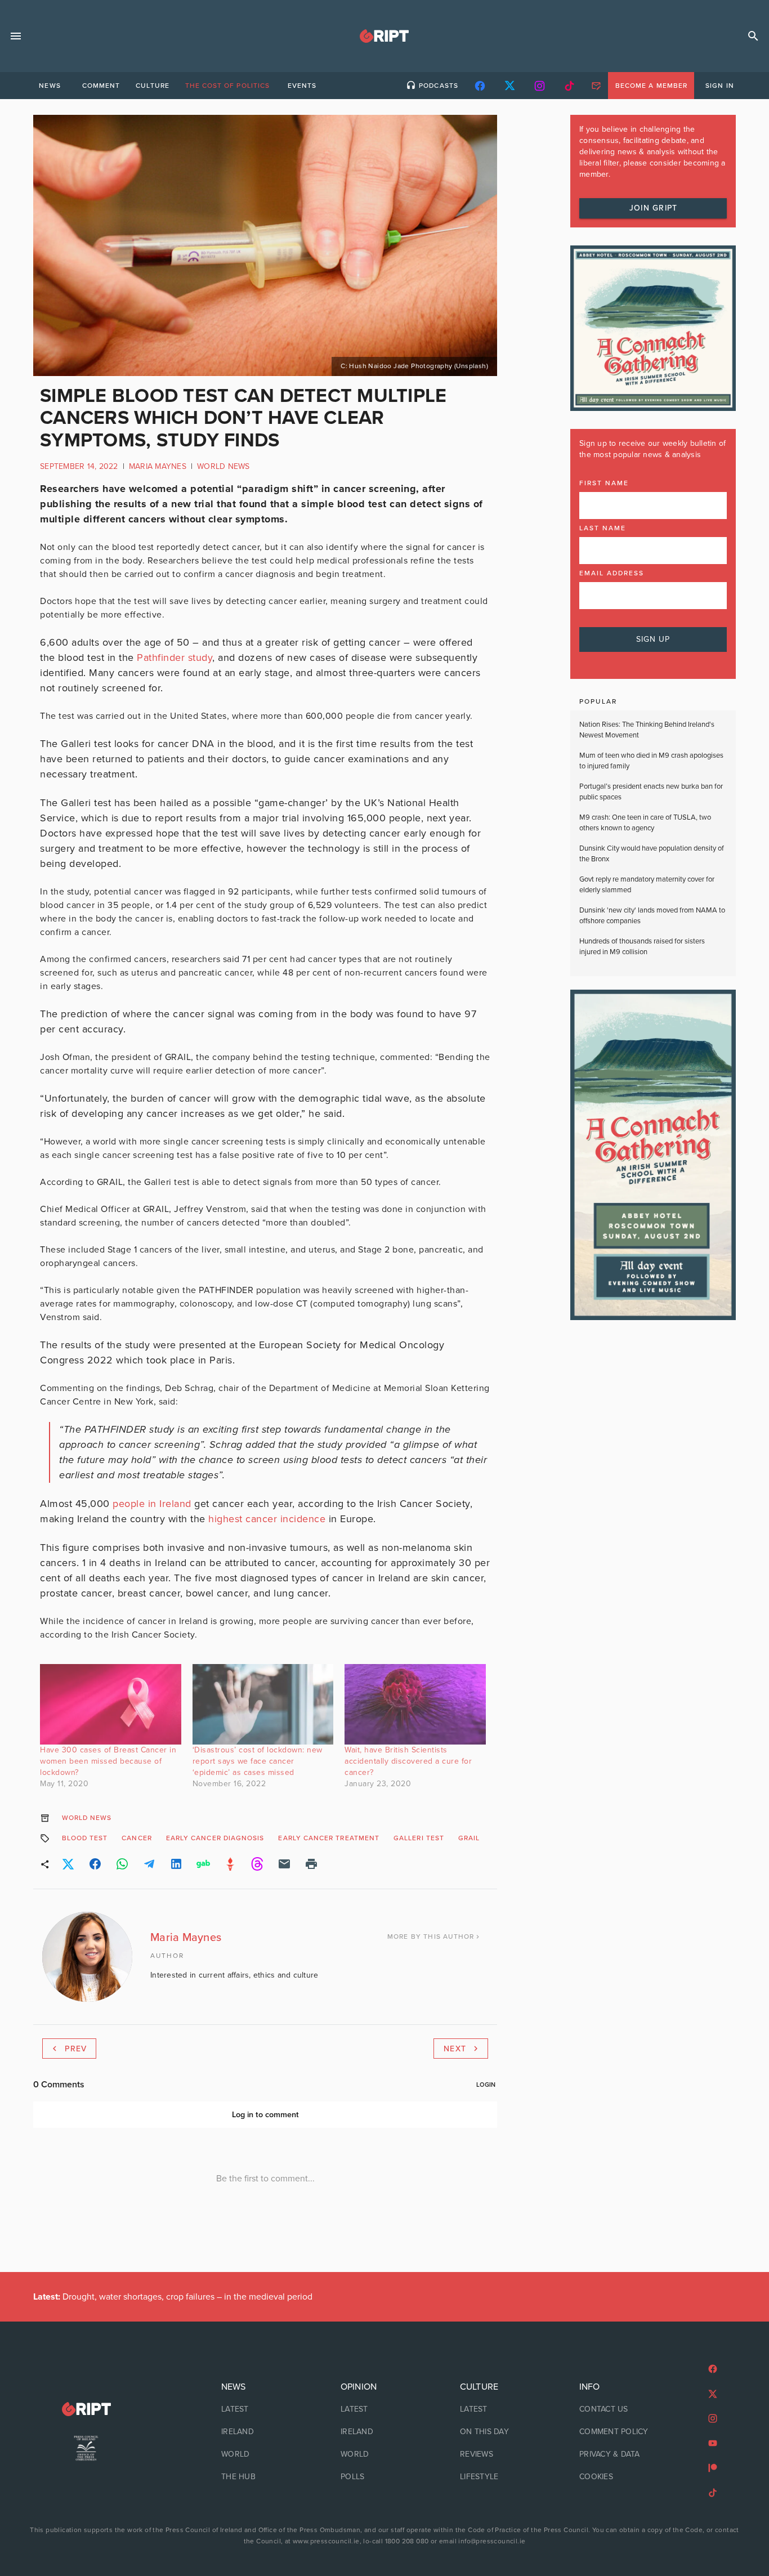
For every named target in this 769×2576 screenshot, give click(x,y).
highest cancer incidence (267, 1519)
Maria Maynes (158, 466)
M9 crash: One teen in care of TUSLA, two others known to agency (645, 823)
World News (223, 466)
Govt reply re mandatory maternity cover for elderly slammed (647, 885)
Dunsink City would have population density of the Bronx (652, 854)
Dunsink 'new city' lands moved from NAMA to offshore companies (652, 916)
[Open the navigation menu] (16, 36)
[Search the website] (753, 36)
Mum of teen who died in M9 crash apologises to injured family (651, 761)
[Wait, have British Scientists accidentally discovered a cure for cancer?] (415, 1704)
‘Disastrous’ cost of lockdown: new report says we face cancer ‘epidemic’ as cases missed (258, 1761)
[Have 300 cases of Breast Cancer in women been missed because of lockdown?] (111, 1704)
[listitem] (265, 2409)
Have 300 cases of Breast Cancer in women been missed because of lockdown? (108, 1761)
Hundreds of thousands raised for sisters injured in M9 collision (642, 947)
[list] (265, 2432)
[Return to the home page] (86, 2409)
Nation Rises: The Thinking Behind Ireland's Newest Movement (647, 730)
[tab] (50, 86)
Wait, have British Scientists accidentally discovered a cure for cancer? (408, 1761)
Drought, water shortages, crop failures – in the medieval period (173, 2297)
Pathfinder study (175, 658)
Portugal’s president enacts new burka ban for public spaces (651, 792)
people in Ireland (152, 1504)
